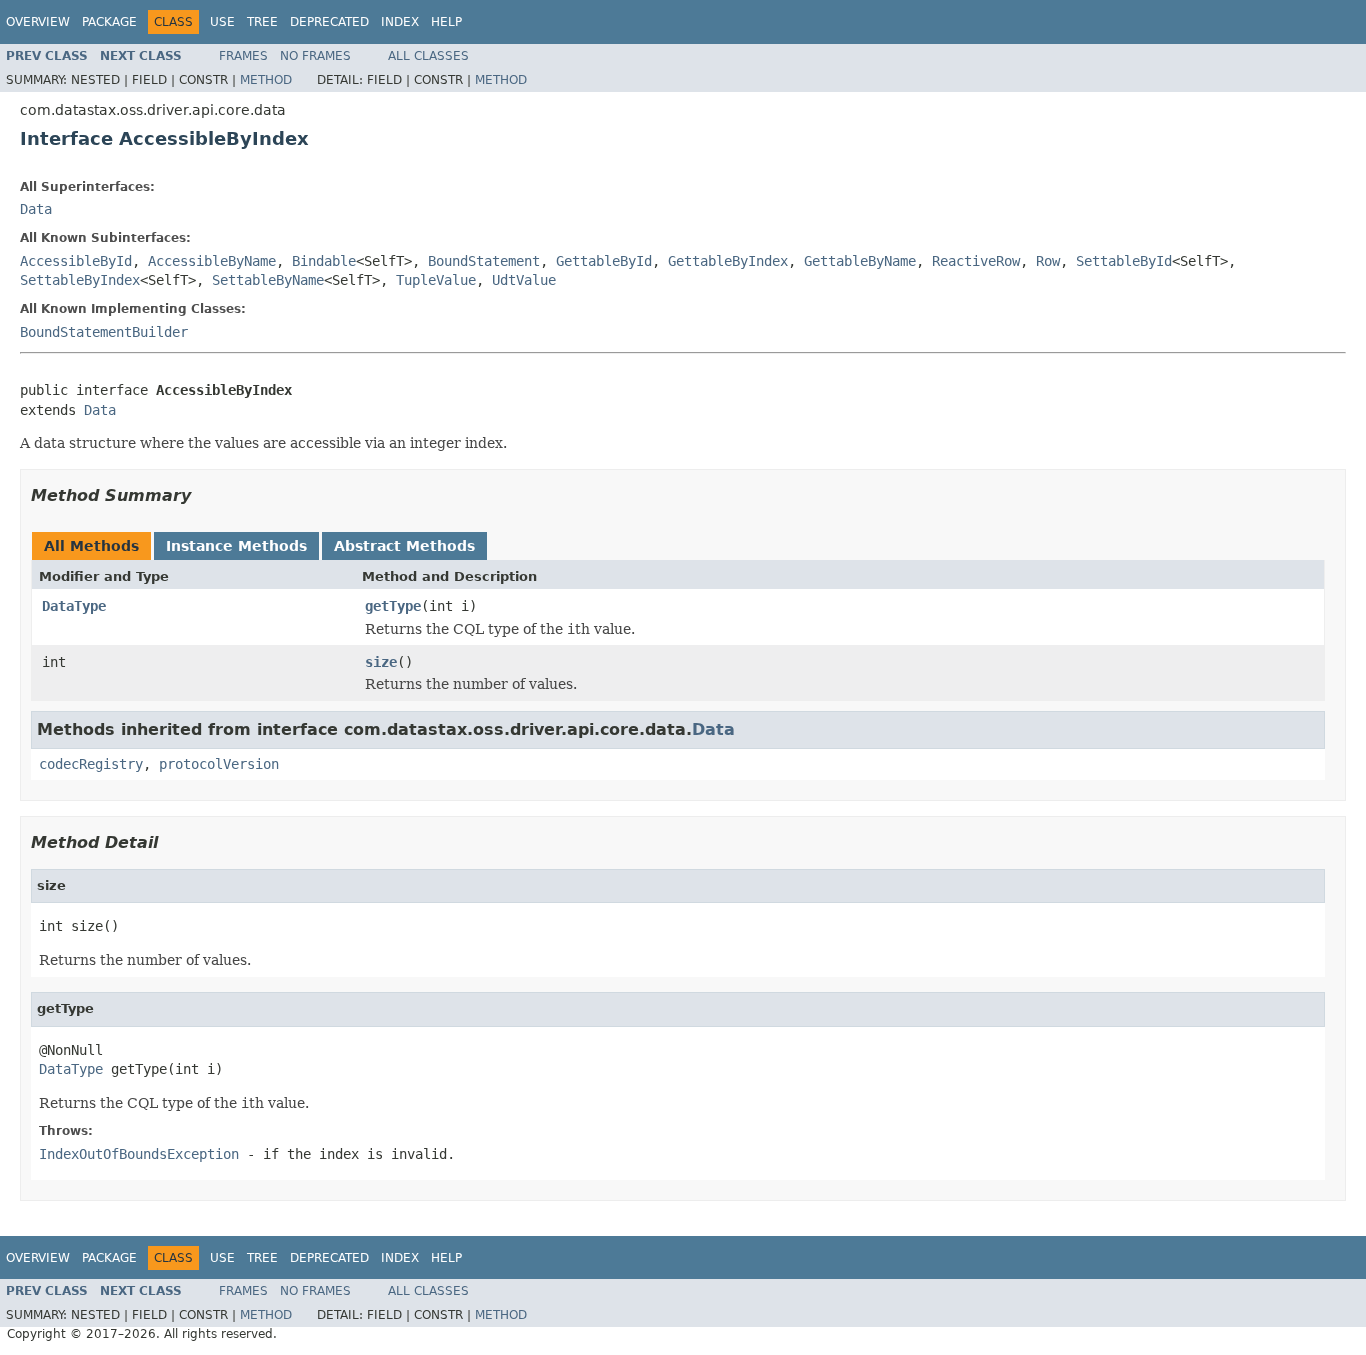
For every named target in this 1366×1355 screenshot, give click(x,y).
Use (222, 22)
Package (109, 22)
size (381, 662)
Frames (243, 56)
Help (446, 22)
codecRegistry (91, 764)
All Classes (428, 56)
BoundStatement (484, 261)
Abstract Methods (404, 546)
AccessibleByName (212, 261)
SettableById (1124, 261)
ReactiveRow (976, 261)
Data (36, 209)
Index (400, 22)
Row (1048, 261)
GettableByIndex (728, 261)
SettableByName (268, 280)
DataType (74, 606)
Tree (262, 22)
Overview (38, 22)
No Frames (315, 56)
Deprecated (329, 22)
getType (393, 606)
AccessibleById (76, 261)
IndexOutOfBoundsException (139, 1154)
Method (266, 80)
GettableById (604, 261)
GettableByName (860, 261)
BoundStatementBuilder (104, 332)
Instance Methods (236, 546)
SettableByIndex (80, 280)
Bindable (324, 261)
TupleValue (436, 280)
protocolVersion (219, 764)
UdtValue (524, 280)
